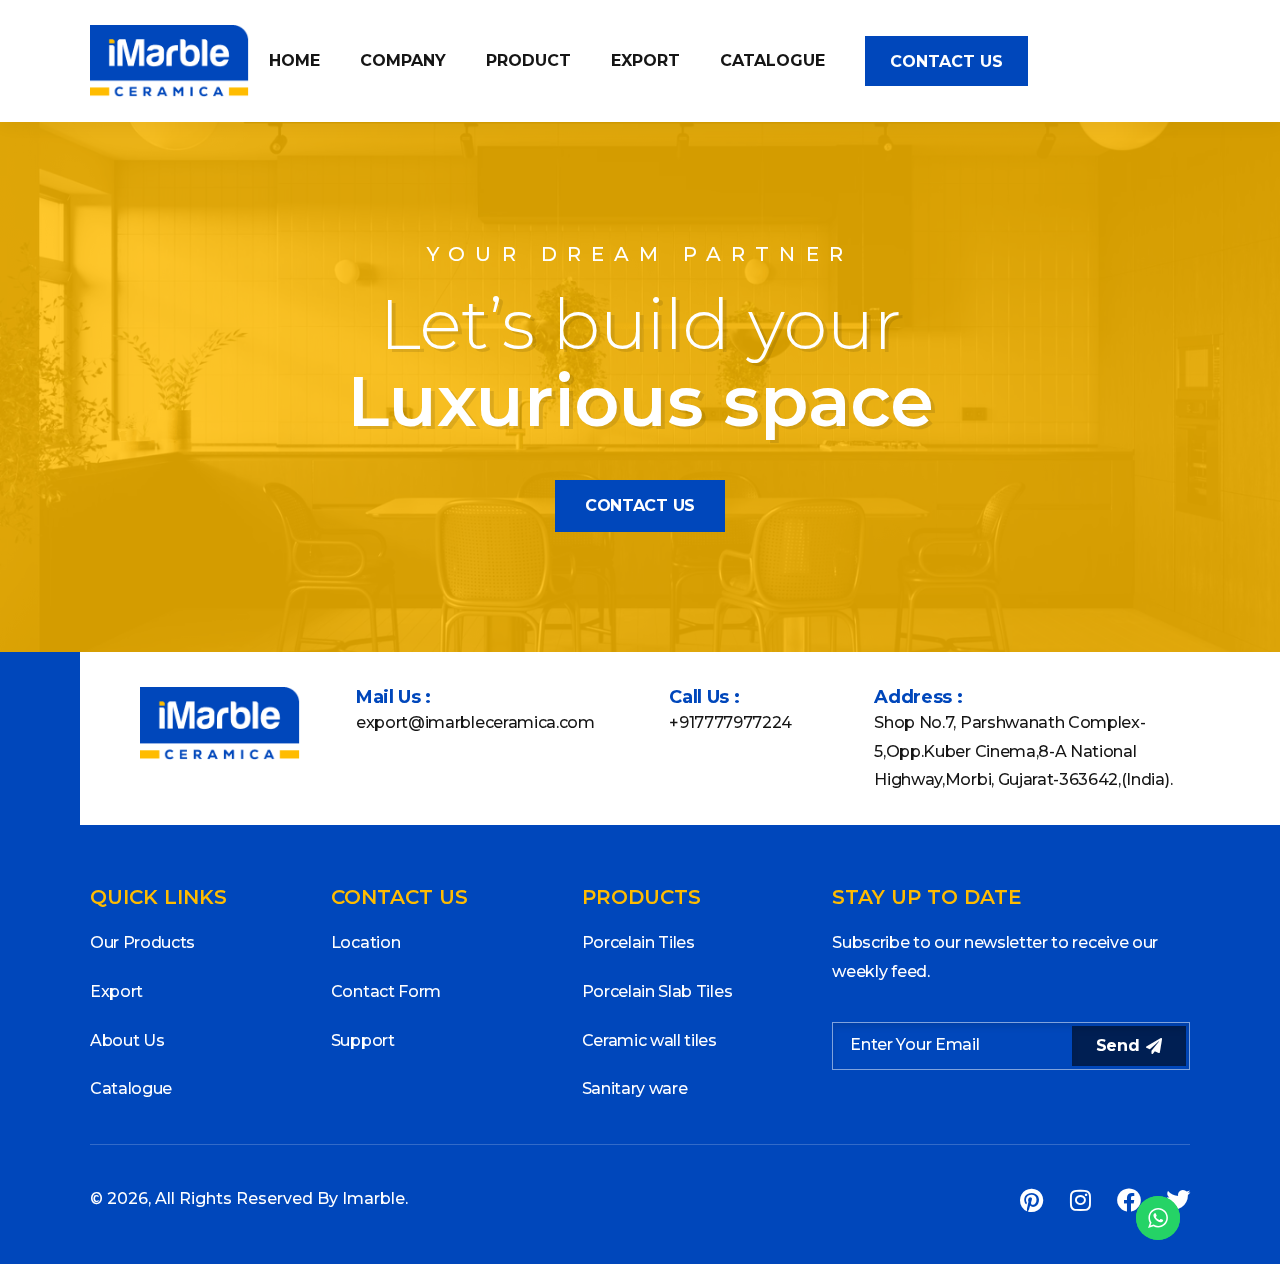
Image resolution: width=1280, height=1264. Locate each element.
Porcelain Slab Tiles (657, 991)
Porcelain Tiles (638, 942)
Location (365, 942)
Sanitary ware (635, 1088)
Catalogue (772, 60)
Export (645, 60)
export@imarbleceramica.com (475, 722)
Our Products (142, 942)
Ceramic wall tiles (649, 1040)
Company (403, 60)
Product (528, 60)
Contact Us (946, 61)
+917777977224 (730, 722)
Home (294, 60)
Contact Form (386, 991)
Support (363, 1040)
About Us (127, 1040)
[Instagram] (1080, 1200)
